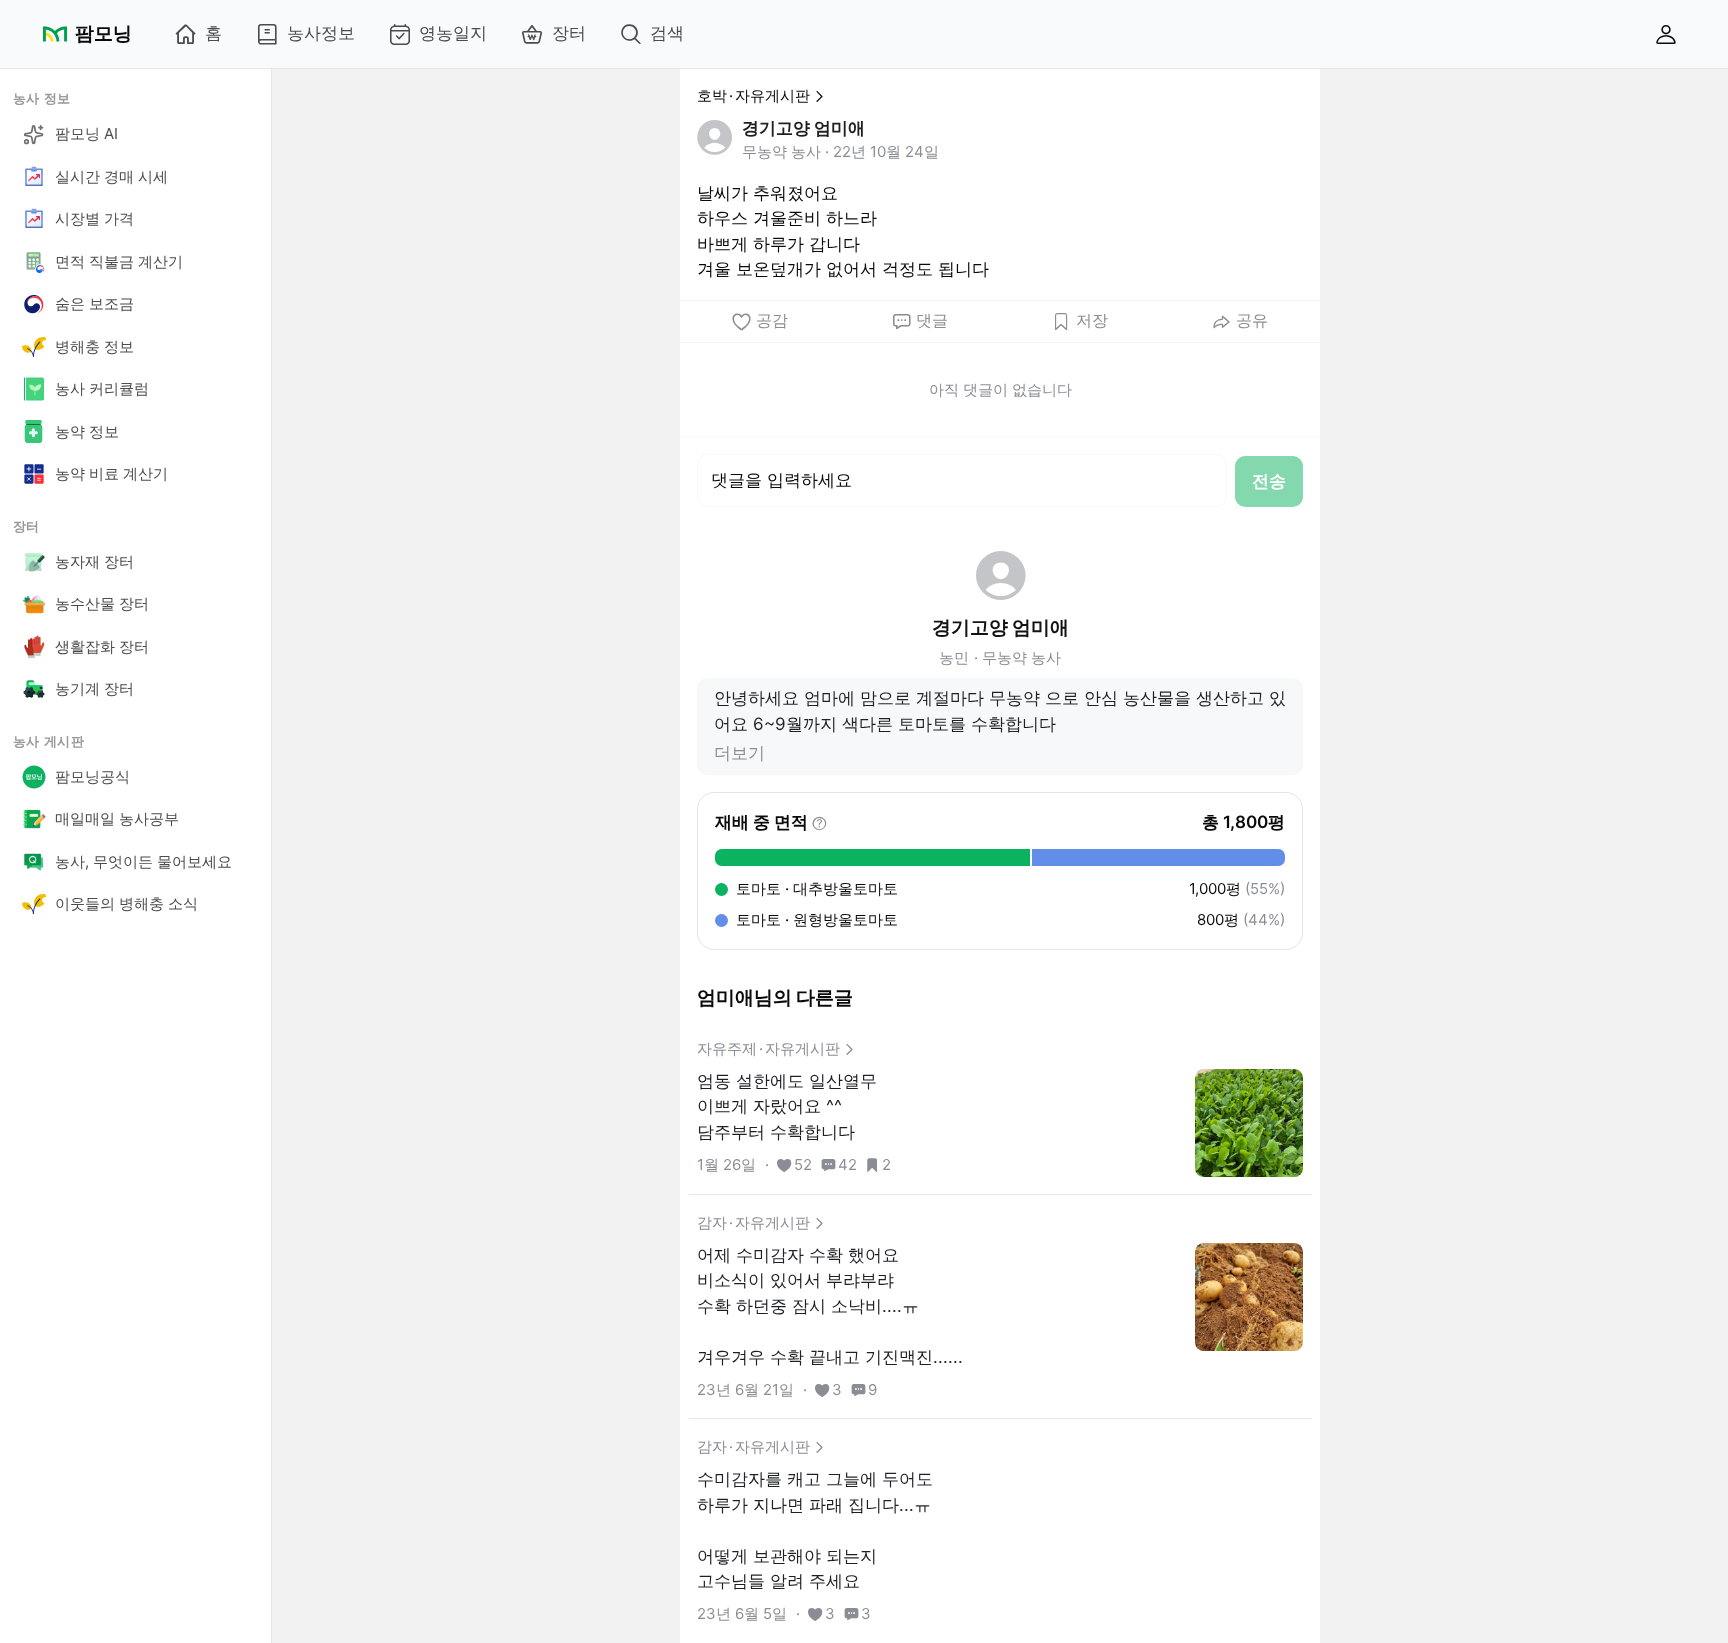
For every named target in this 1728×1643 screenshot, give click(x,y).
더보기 (739, 753)
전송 (1269, 481)
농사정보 (321, 33)
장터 (569, 33)
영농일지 (453, 33)
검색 (667, 33)
